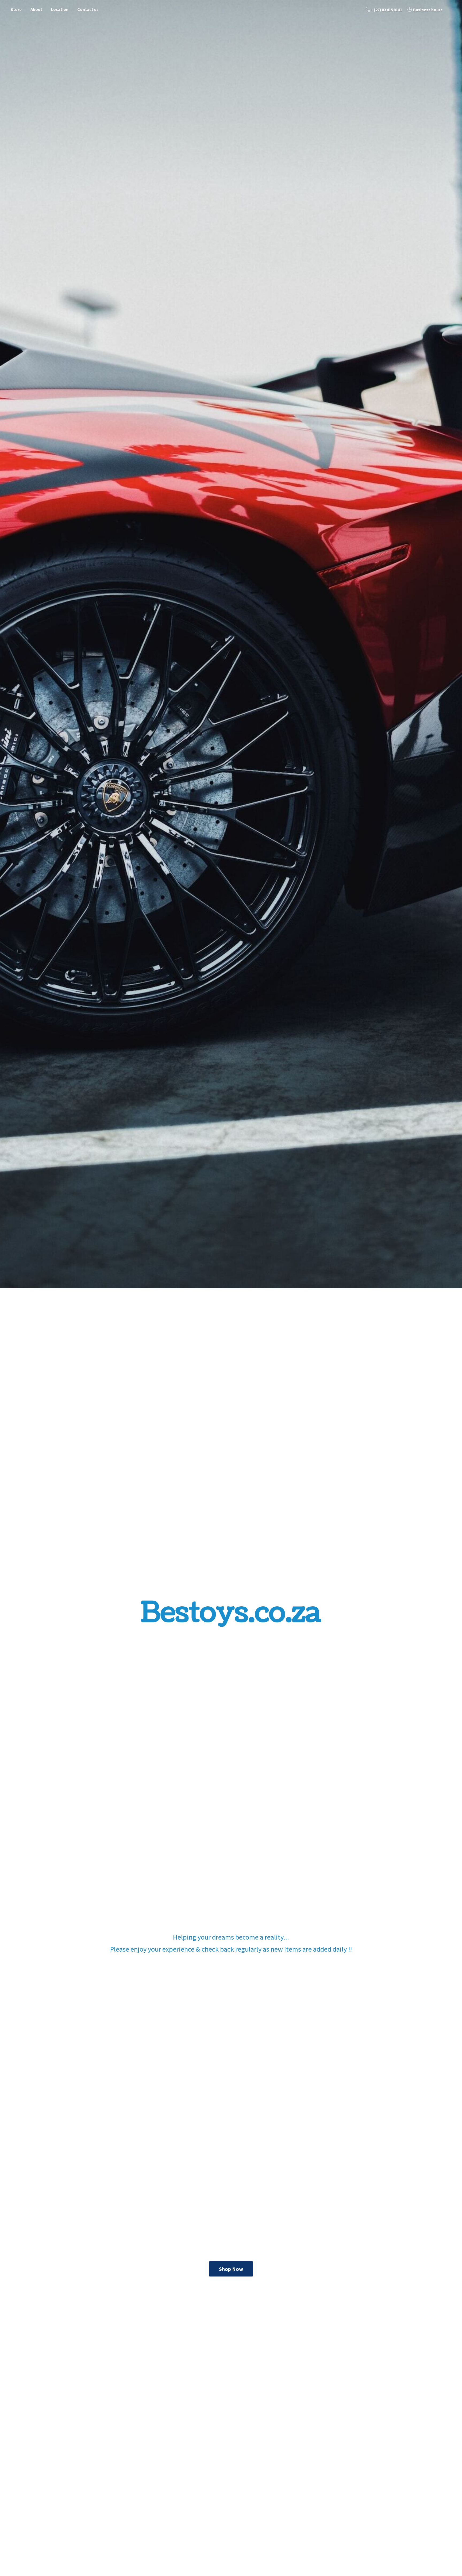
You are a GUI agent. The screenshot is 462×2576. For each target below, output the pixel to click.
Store (16, 9)
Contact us (88, 9)
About (36, 9)
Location (60, 9)
